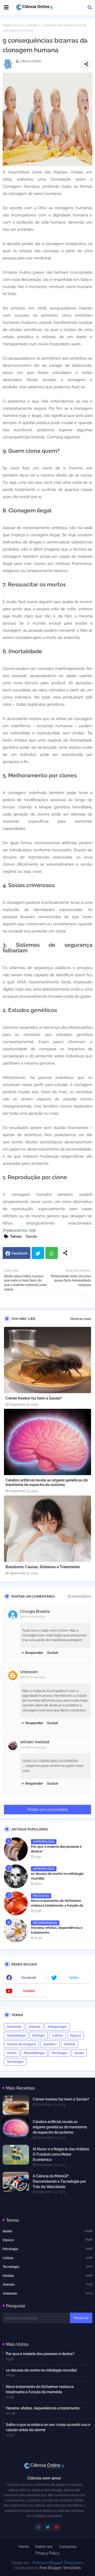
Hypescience (16, 1230)
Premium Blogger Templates (57, 2563)
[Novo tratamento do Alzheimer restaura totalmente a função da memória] (16, 1903)
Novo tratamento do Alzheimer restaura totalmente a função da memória (57, 1905)
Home (24, 2547)
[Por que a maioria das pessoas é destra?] (16, 1849)
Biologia (39, 2035)
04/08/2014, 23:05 (33, 1747)
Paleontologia (34, 2053)
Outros (12, 2053)
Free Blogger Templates (60, 2568)
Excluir (53, 1653)
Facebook (20, 1253)
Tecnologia (15, 2062)
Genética (50, 2044)
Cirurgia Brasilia (35, 1611)
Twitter (38, 1253)
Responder (34, 1653)
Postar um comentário (48, 1810)
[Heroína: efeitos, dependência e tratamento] (16, 1930)
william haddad (35, 1742)
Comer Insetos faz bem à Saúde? (34, 1398)
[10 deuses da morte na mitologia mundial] (16, 1876)
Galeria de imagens (22, 2044)
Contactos (68, 2547)
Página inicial (13, 25)
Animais (34, 2027)
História (70, 2044)
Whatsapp (52, 1253)
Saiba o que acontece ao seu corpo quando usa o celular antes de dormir (48, 2427)
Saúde (32, 25)
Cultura (57, 2035)
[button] (90, 7)
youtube (29, 1991)
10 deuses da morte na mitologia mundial (57, 1876)
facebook (29, 1978)
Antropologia (57, 2027)
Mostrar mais (81, 1319)
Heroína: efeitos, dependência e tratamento (57, 1930)
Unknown (29, 1672)
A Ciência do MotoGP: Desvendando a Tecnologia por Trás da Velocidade (59, 2181)
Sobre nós (44, 2547)
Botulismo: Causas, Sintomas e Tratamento (43, 1567)
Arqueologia (16, 2035)
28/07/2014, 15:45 (33, 1617)
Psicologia (60, 2053)
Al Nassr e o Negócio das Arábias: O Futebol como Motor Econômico (61, 2154)
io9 (32, 1230)
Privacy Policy (47, 2553)
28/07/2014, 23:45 (33, 1677)
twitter (74, 1978)
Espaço (75, 2035)
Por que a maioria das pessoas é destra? (56, 1849)
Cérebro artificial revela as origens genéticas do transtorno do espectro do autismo (47, 1482)
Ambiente (14, 2027)
